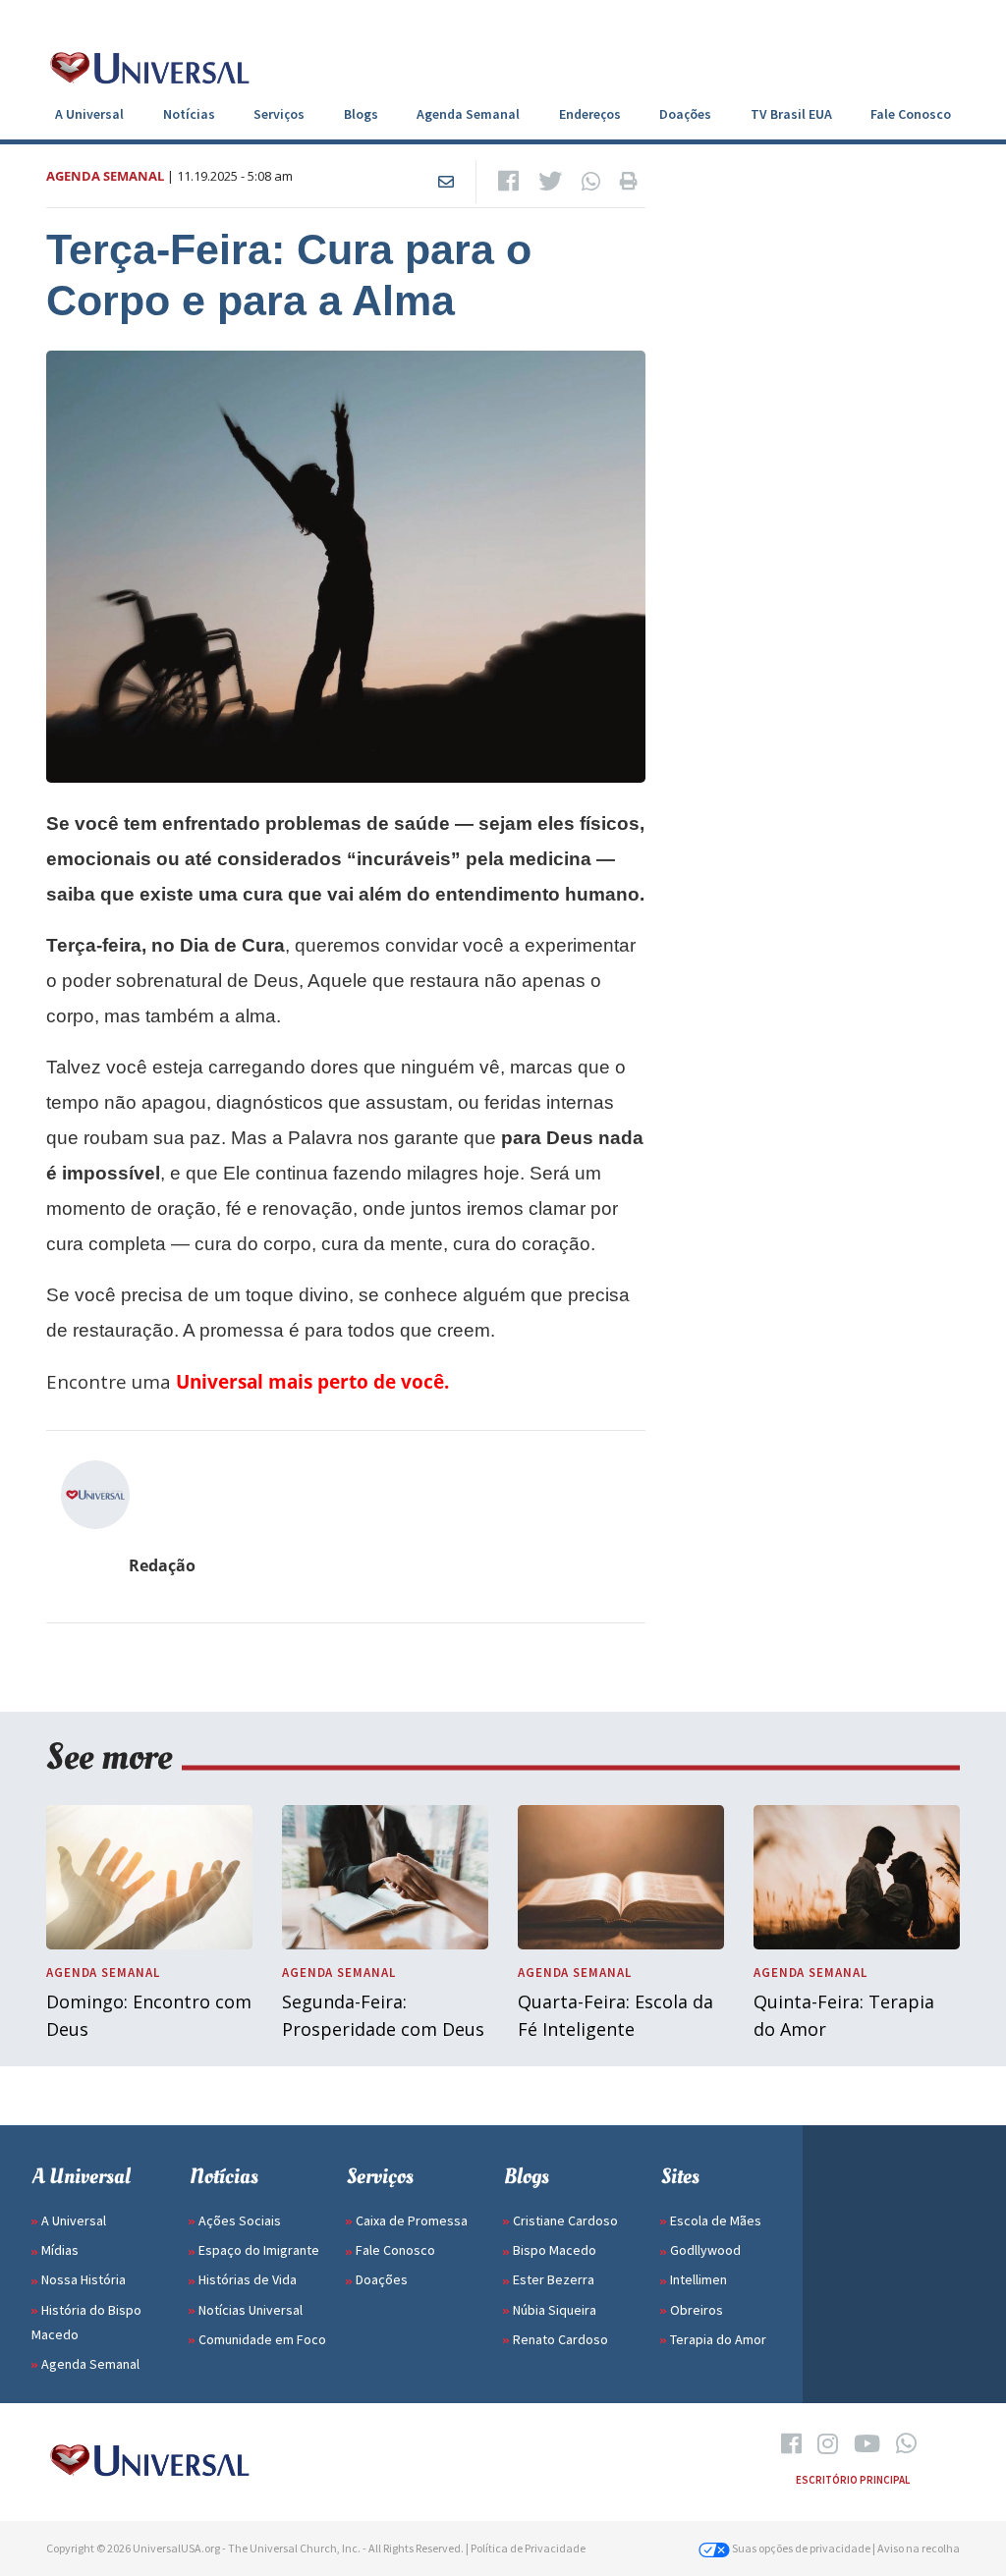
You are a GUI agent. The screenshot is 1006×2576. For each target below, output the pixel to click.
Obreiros (697, 2310)
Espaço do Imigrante (259, 2250)
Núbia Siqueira (555, 2310)
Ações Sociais (240, 2220)
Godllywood (705, 2250)
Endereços (590, 114)
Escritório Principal (853, 2480)
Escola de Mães (716, 2220)
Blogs (361, 114)
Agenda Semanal (468, 114)
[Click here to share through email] (446, 182)
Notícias (189, 114)
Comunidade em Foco (262, 2339)
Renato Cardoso (560, 2339)
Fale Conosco (911, 114)
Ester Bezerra (554, 2279)
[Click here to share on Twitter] (550, 182)
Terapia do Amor (718, 2339)
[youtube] (867, 2445)
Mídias (60, 2250)
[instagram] (828, 2445)
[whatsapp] (906, 2445)
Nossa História (84, 2279)
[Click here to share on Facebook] (508, 182)
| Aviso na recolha (916, 2548)
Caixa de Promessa (412, 2220)
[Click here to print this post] (629, 182)
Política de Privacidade (528, 2548)
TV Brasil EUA (791, 114)
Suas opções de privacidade (800, 2548)
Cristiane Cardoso (565, 2220)
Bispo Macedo (555, 2250)
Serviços (279, 114)
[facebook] (791, 2445)
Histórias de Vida (248, 2279)
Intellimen (699, 2279)
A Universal (89, 114)
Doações (685, 114)
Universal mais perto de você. (312, 1381)
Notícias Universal (251, 2310)
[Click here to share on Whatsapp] (591, 182)
